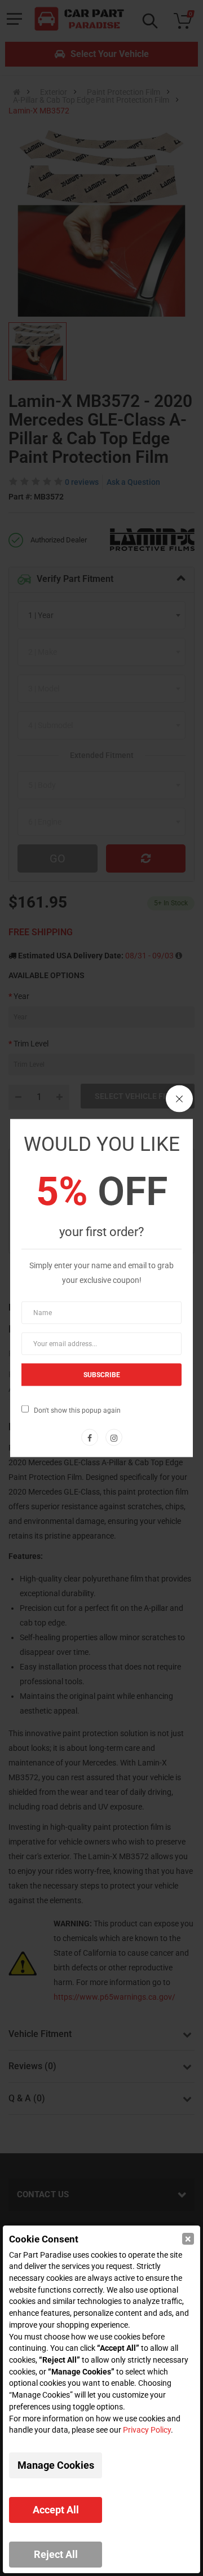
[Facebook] (90, 1437)
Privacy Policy (147, 2430)
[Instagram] (114, 1437)
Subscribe (102, 1374)
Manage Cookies (56, 2465)
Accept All (56, 2510)
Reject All (56, 2554)
